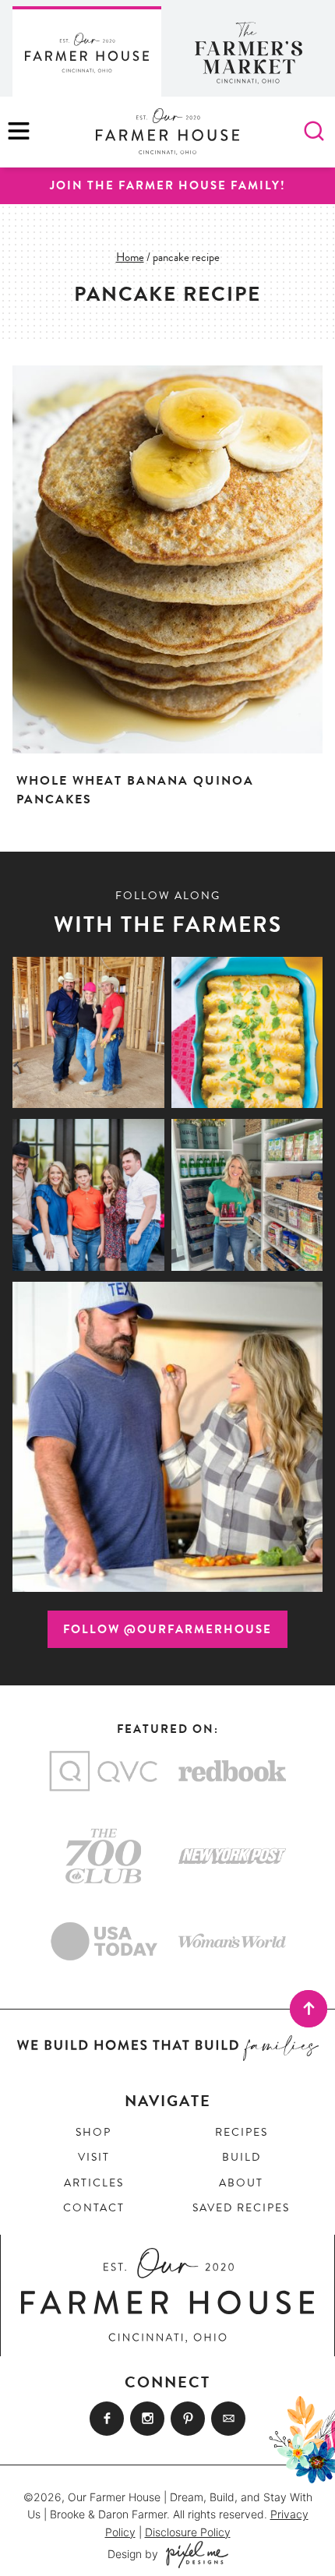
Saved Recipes (241, 2208)
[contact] (228, 2419)
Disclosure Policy (188, 2532)
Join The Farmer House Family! (168, 185)
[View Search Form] (314, 132)
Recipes (242, 2132)
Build (242, 2157)
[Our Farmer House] (87, 51)
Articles (94, 2183)
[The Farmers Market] (248, 51)
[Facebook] (107, 2419)
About (241, 2183)
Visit (94, 2157)
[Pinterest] (188, 2419)
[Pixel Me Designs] (193, 2555)
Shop (93, 2132)
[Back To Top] (309, 2009)
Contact (94, 2208)
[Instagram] (147, 2419)
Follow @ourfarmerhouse (167, 1629)
